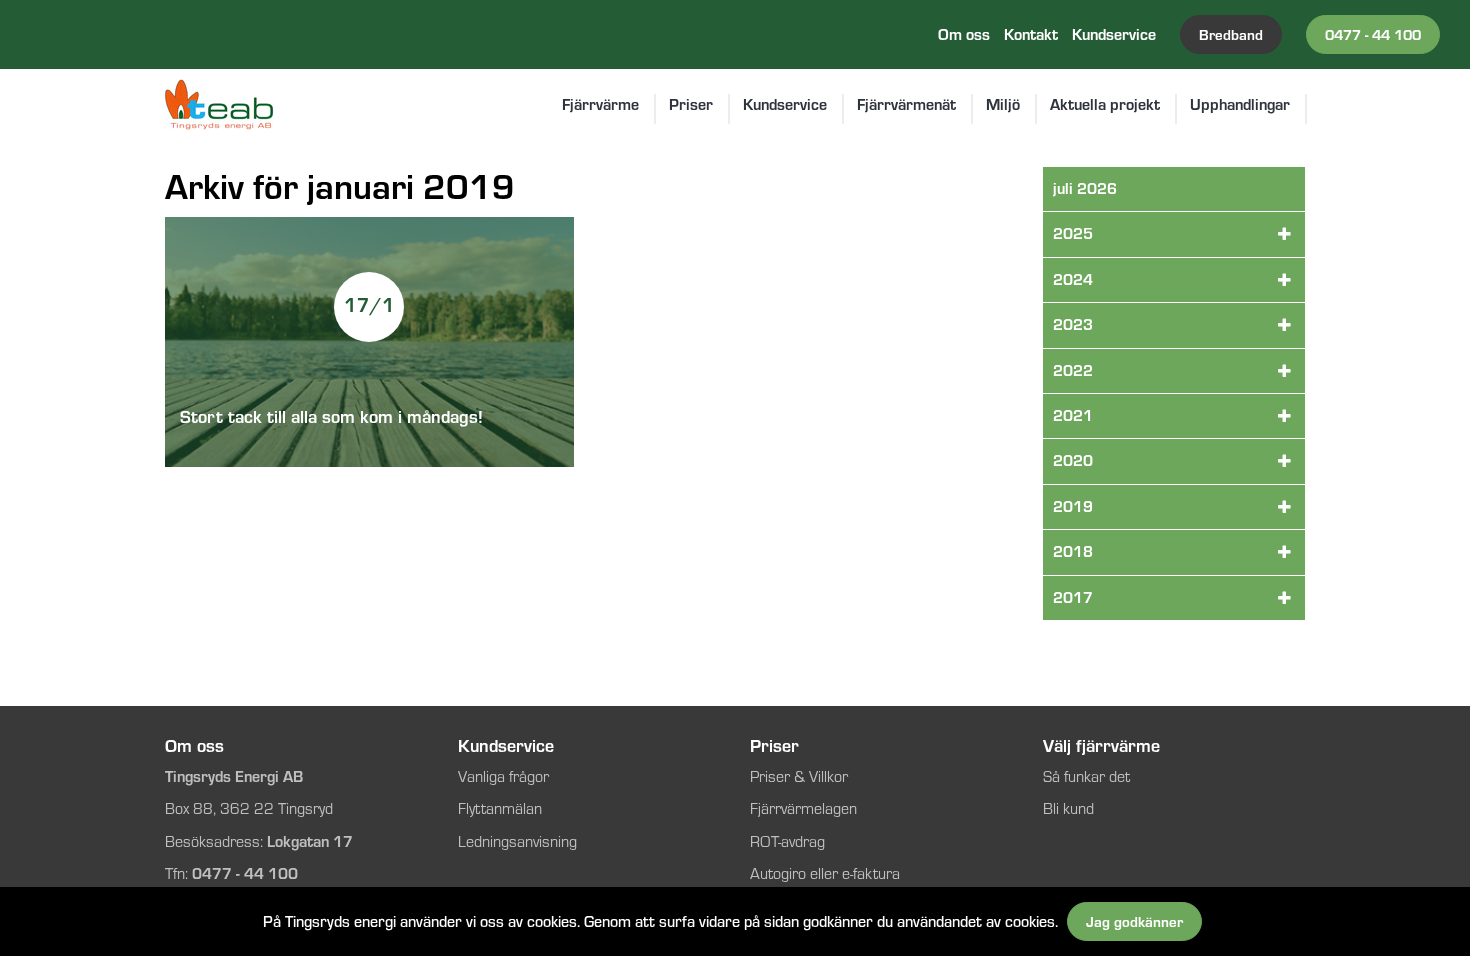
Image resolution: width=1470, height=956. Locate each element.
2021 (1073, 415)
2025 (1073, 233)
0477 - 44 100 (1373, 34)
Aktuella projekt (1105, 105)
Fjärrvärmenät (906, 105)
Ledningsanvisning (517, 841)
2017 (1073, 597)
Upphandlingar (1240, 105)
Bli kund (1068, 808)
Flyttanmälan (500, 808)
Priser (691, 105)
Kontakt (1031, 34)
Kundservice (1114, 34)
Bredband (1231, 34)
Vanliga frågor (503, 776)
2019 (1073, 506)
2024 (1073, 279)
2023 (1073, 324)
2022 (1073, 370)
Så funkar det (1086, 776)
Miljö (1003, 105)
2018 (1073, 551)
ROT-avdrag (787, 841)
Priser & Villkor (801, 776)
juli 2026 (1085, 188)
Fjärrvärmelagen (803, 808)
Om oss (964, 34)
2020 (1073, 460)
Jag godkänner (1134, 921)
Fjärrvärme (600, 105)
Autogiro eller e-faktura (825, 873)
